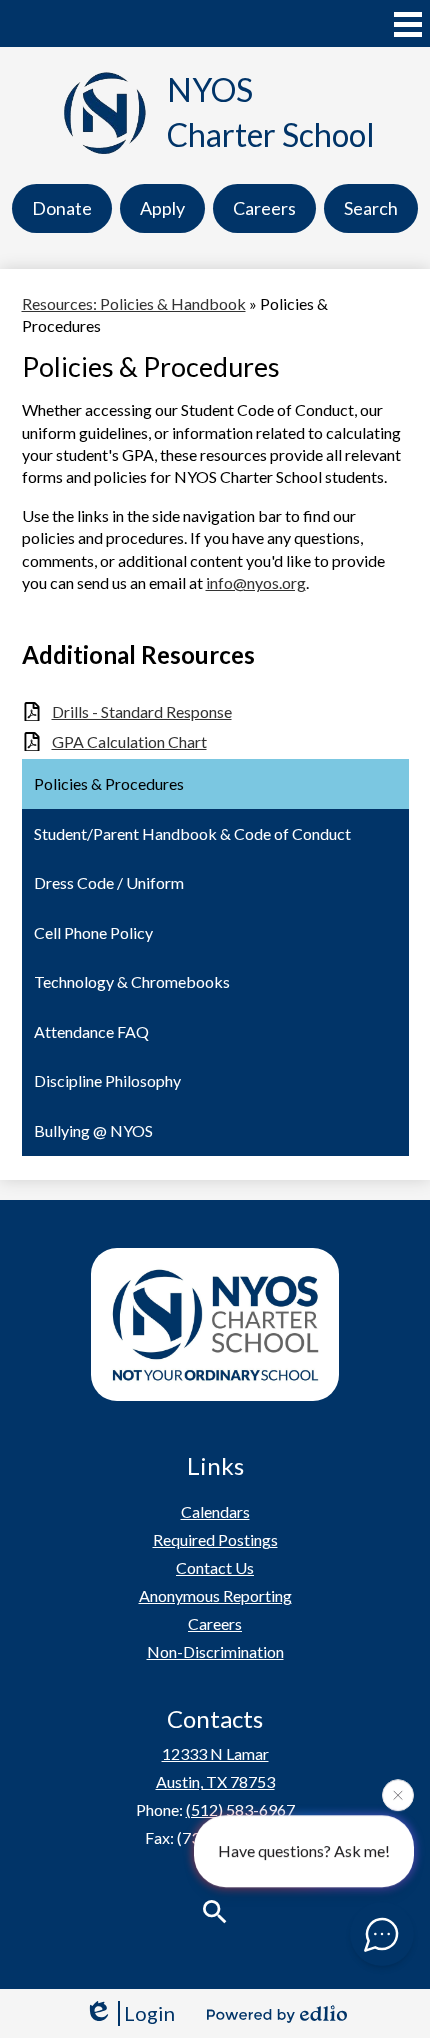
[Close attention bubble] (398, 1794)
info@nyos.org (256, 582)
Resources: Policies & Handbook (134, 303)
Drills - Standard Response (142, 711)
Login (149, 2013)
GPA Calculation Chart (129, 741)
